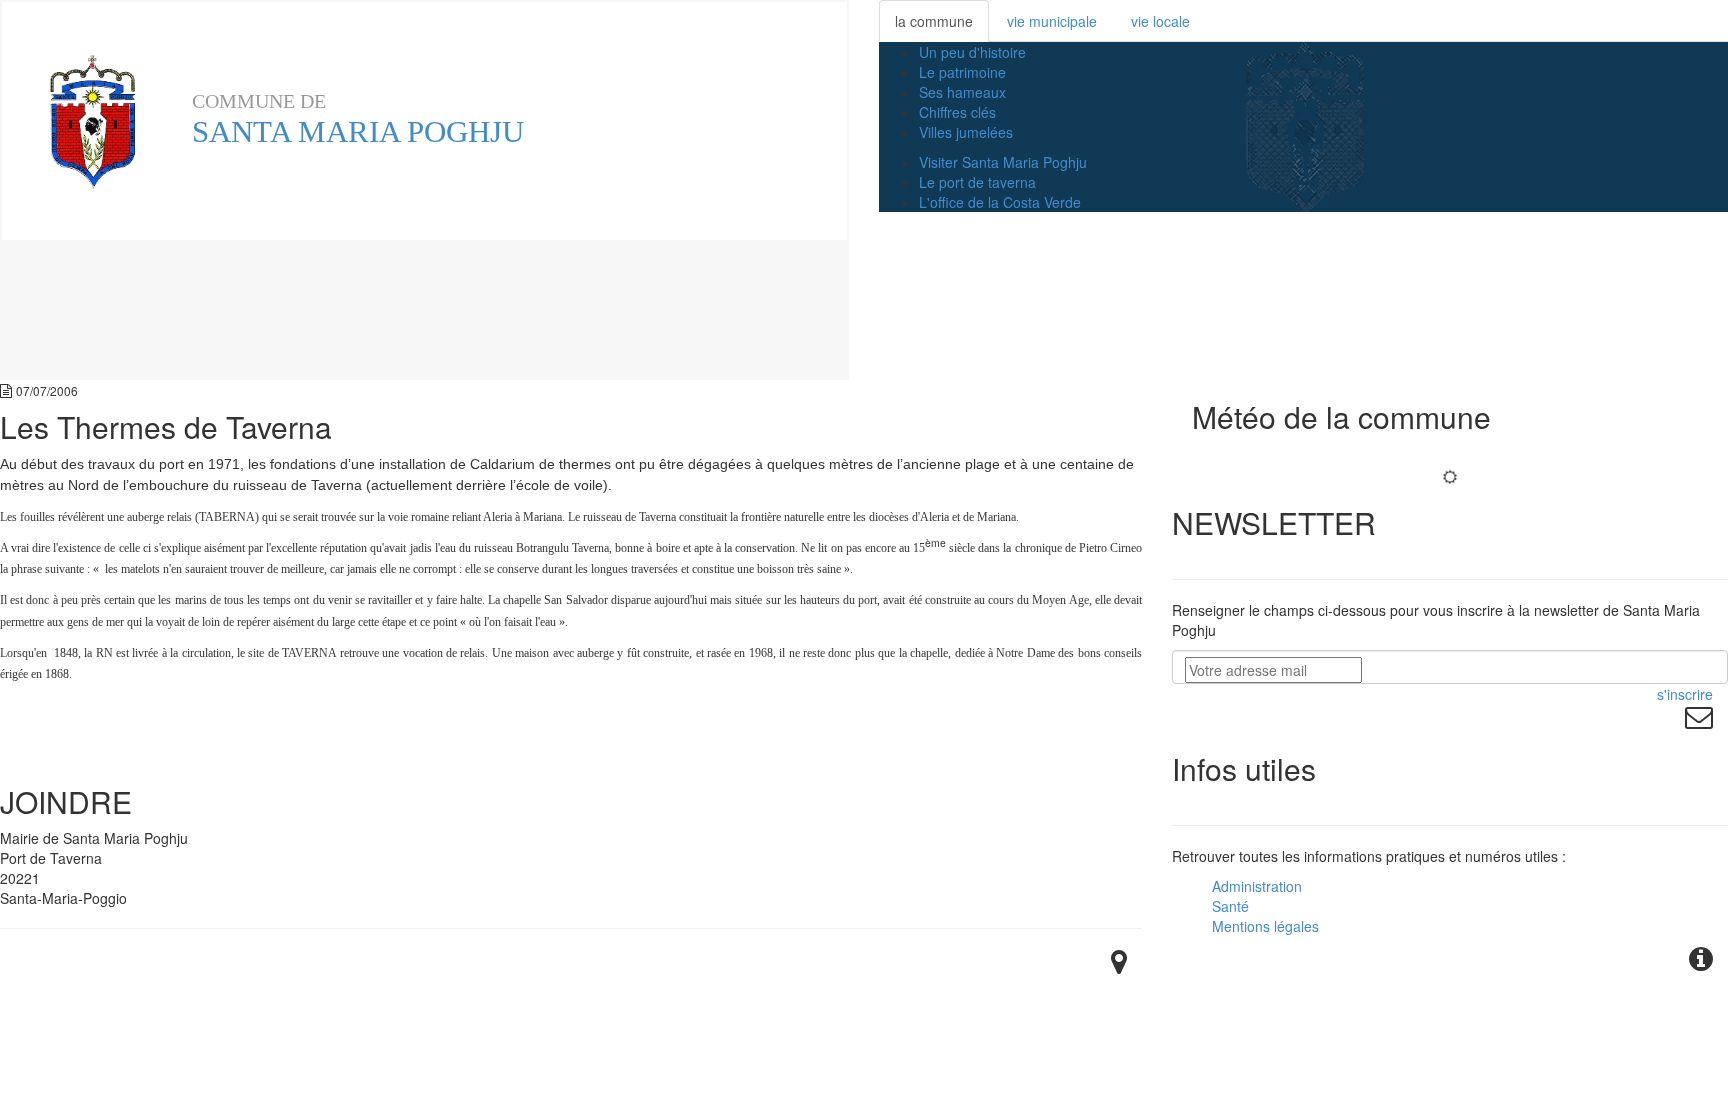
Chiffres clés (957, 112)
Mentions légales (1265, 926)
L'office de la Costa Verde (1000, 202)
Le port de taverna (977, 182)
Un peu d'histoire (972, 52)
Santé (1230, 906)
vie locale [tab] (1160, 21)
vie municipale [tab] (1052, 21)
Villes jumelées (966, 132)
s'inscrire (1685, 694)
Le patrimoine (962, 72)
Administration (1257, 886)
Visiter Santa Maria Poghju (1003, 162)
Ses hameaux (962, 92)
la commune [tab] (934, 21)
